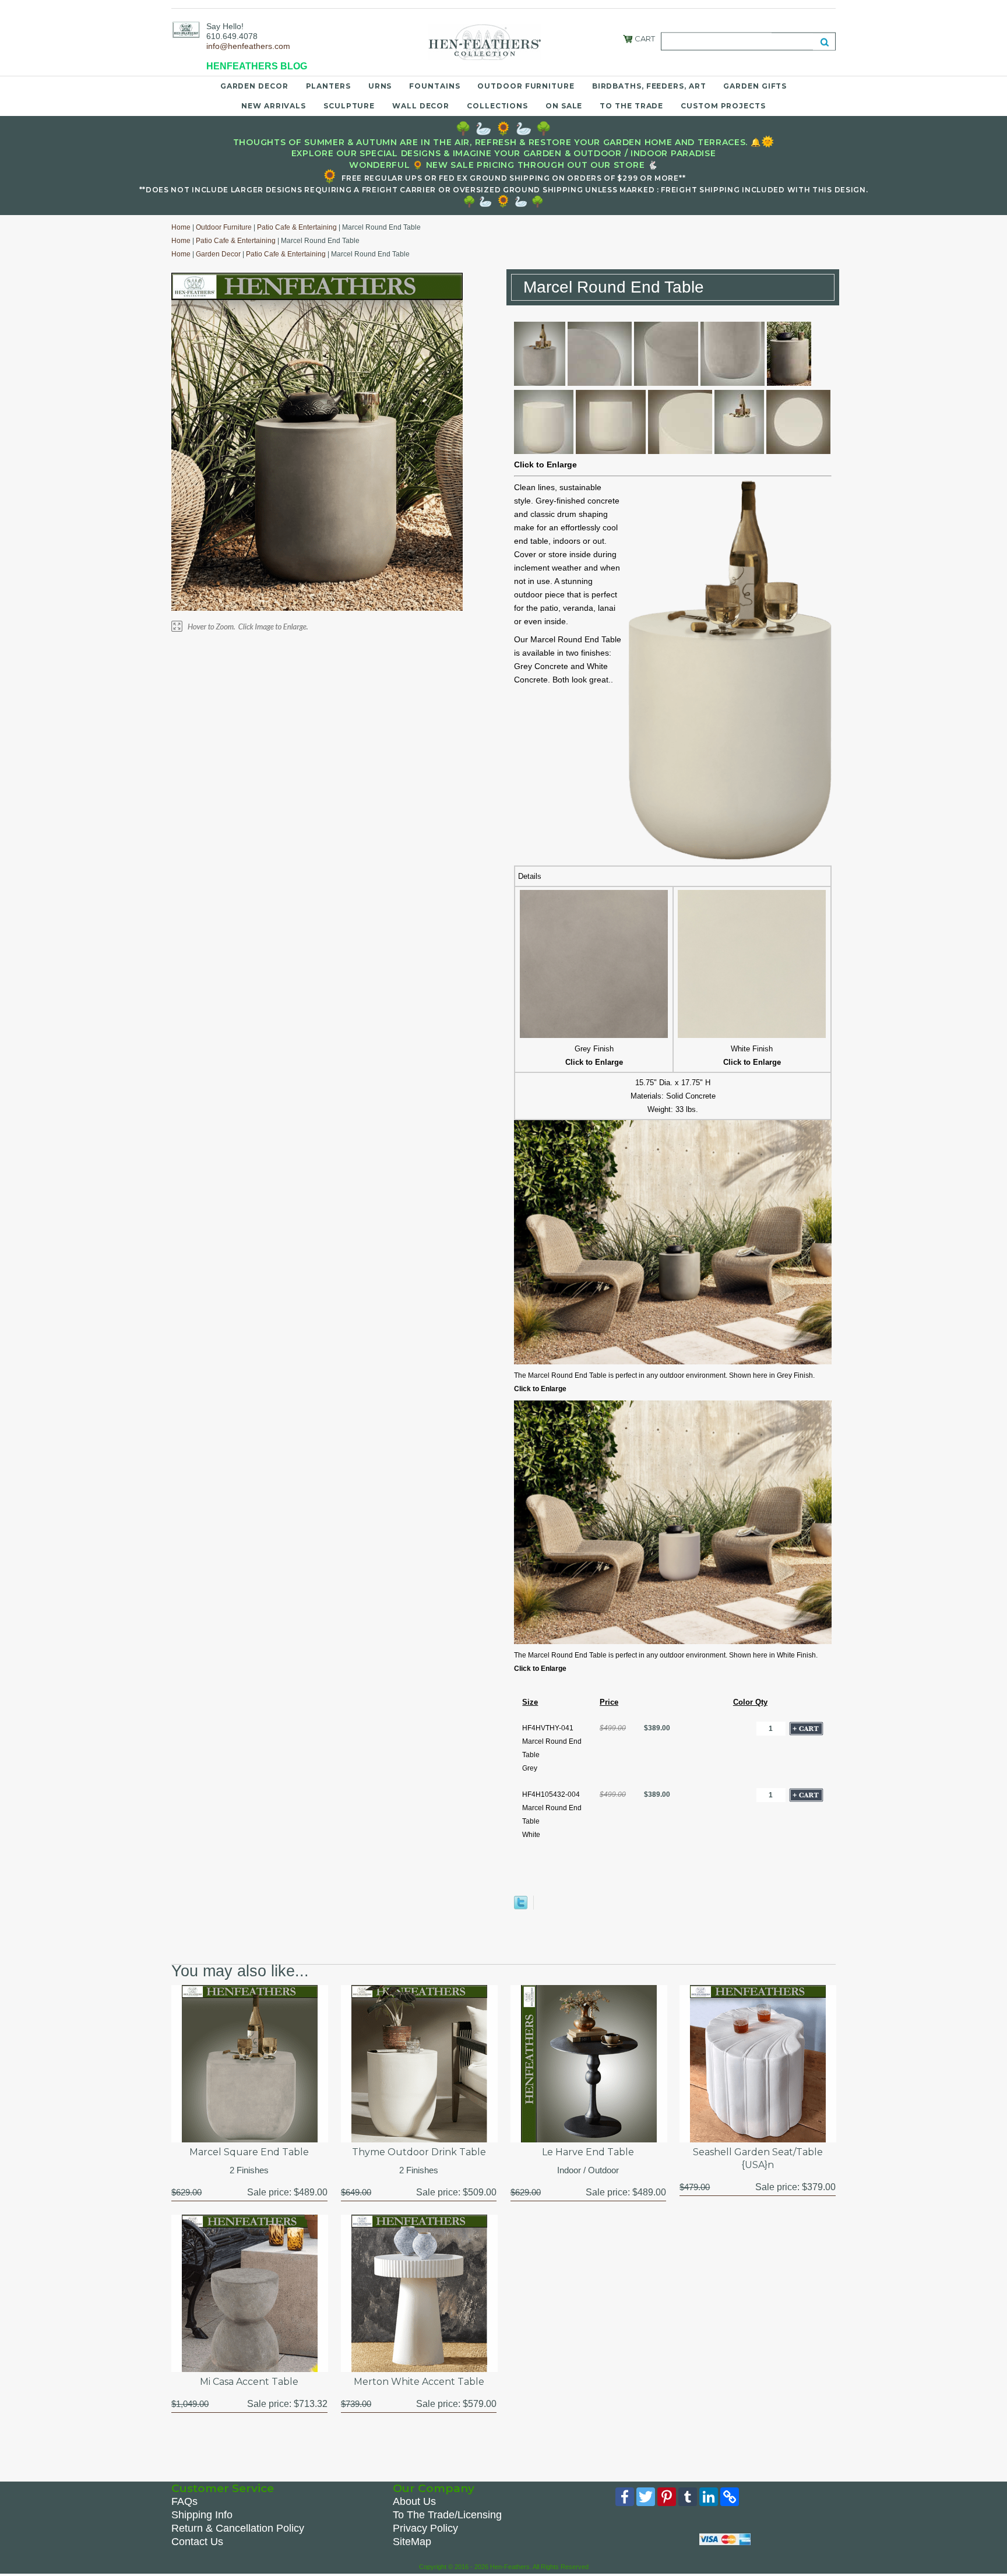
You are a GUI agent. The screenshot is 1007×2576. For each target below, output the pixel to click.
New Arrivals (274, 106)
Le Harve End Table (588, 2152)
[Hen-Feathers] (186, 29)
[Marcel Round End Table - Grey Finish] (673, 1362)
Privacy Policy (425, 2528)
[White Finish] (752, 1035)
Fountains (434, 86)
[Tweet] (521, 1907)
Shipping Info (202, 2515)
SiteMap (412, 2542)
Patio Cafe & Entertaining (297, 227)
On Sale (564, 106)
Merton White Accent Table (419, 2382)
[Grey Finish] (594, 1035)
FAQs (184, 2501)
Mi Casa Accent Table (249, 2382)
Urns (380, 86)
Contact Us (197, 2542)
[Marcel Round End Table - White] (544, 451)
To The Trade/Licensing (447, 2515)
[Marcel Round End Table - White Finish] (673, 1642)
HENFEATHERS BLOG (257, 66)
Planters (328, 86)
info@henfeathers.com (248, 46)
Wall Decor (421, 106)
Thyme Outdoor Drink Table (419, 2152)
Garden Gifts (755, 86)
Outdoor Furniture (526, 86)
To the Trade (631, 106)
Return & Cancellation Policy (238, 2528)
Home (181, 227)
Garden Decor (254, 86)
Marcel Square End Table (249, 2152)
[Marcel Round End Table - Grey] (540, 383)
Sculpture (349, 106)
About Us (414, 2501)
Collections (497, 106)
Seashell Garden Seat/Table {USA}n (758, 2158)
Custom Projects (723, 106)
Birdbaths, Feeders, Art (649, 86)
